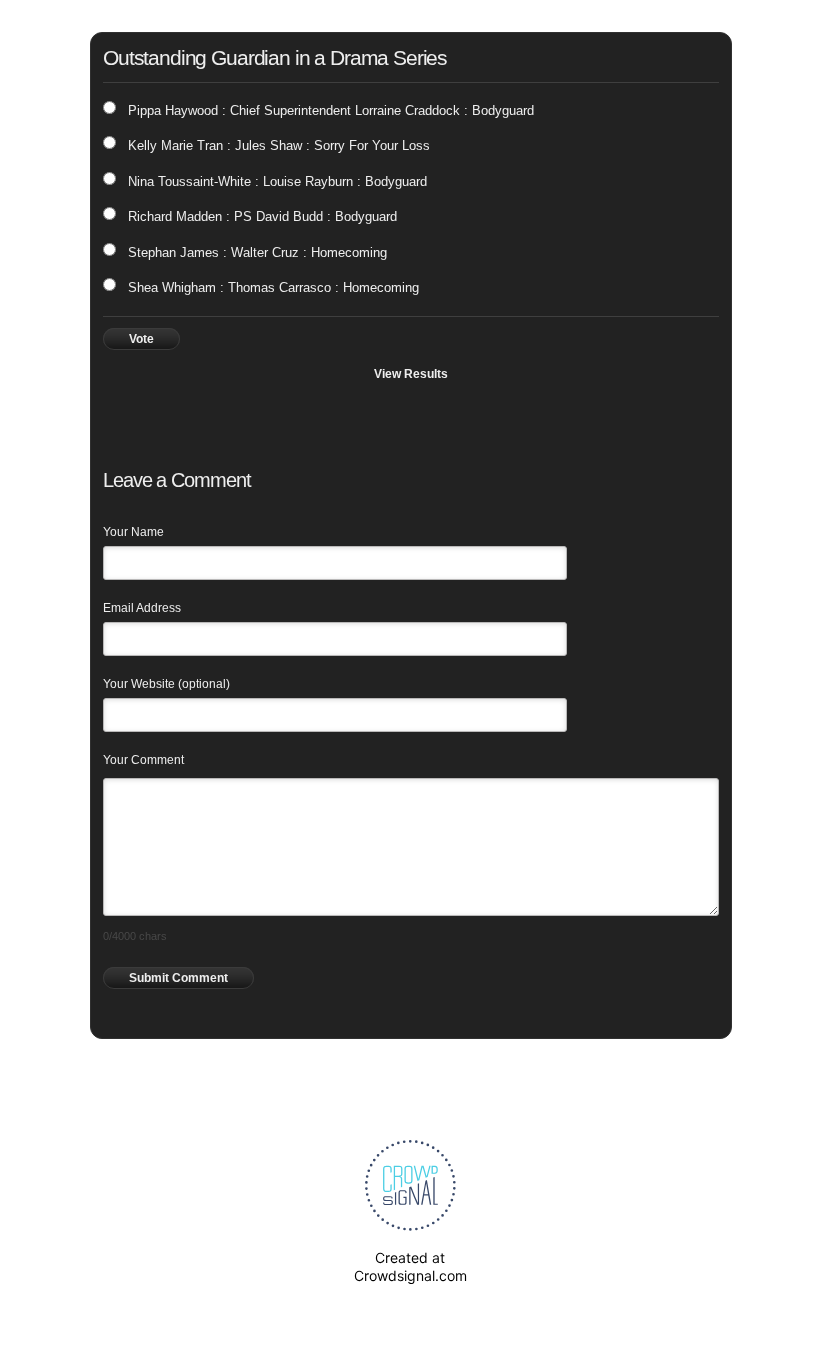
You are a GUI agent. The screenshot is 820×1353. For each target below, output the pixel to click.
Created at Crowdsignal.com (410, 1266)
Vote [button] (141, 339)
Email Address (142, 608)
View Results (411, 374)
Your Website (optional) (166, 684)
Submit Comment (178, 978)
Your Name (133, 532)
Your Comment (143, 760)
